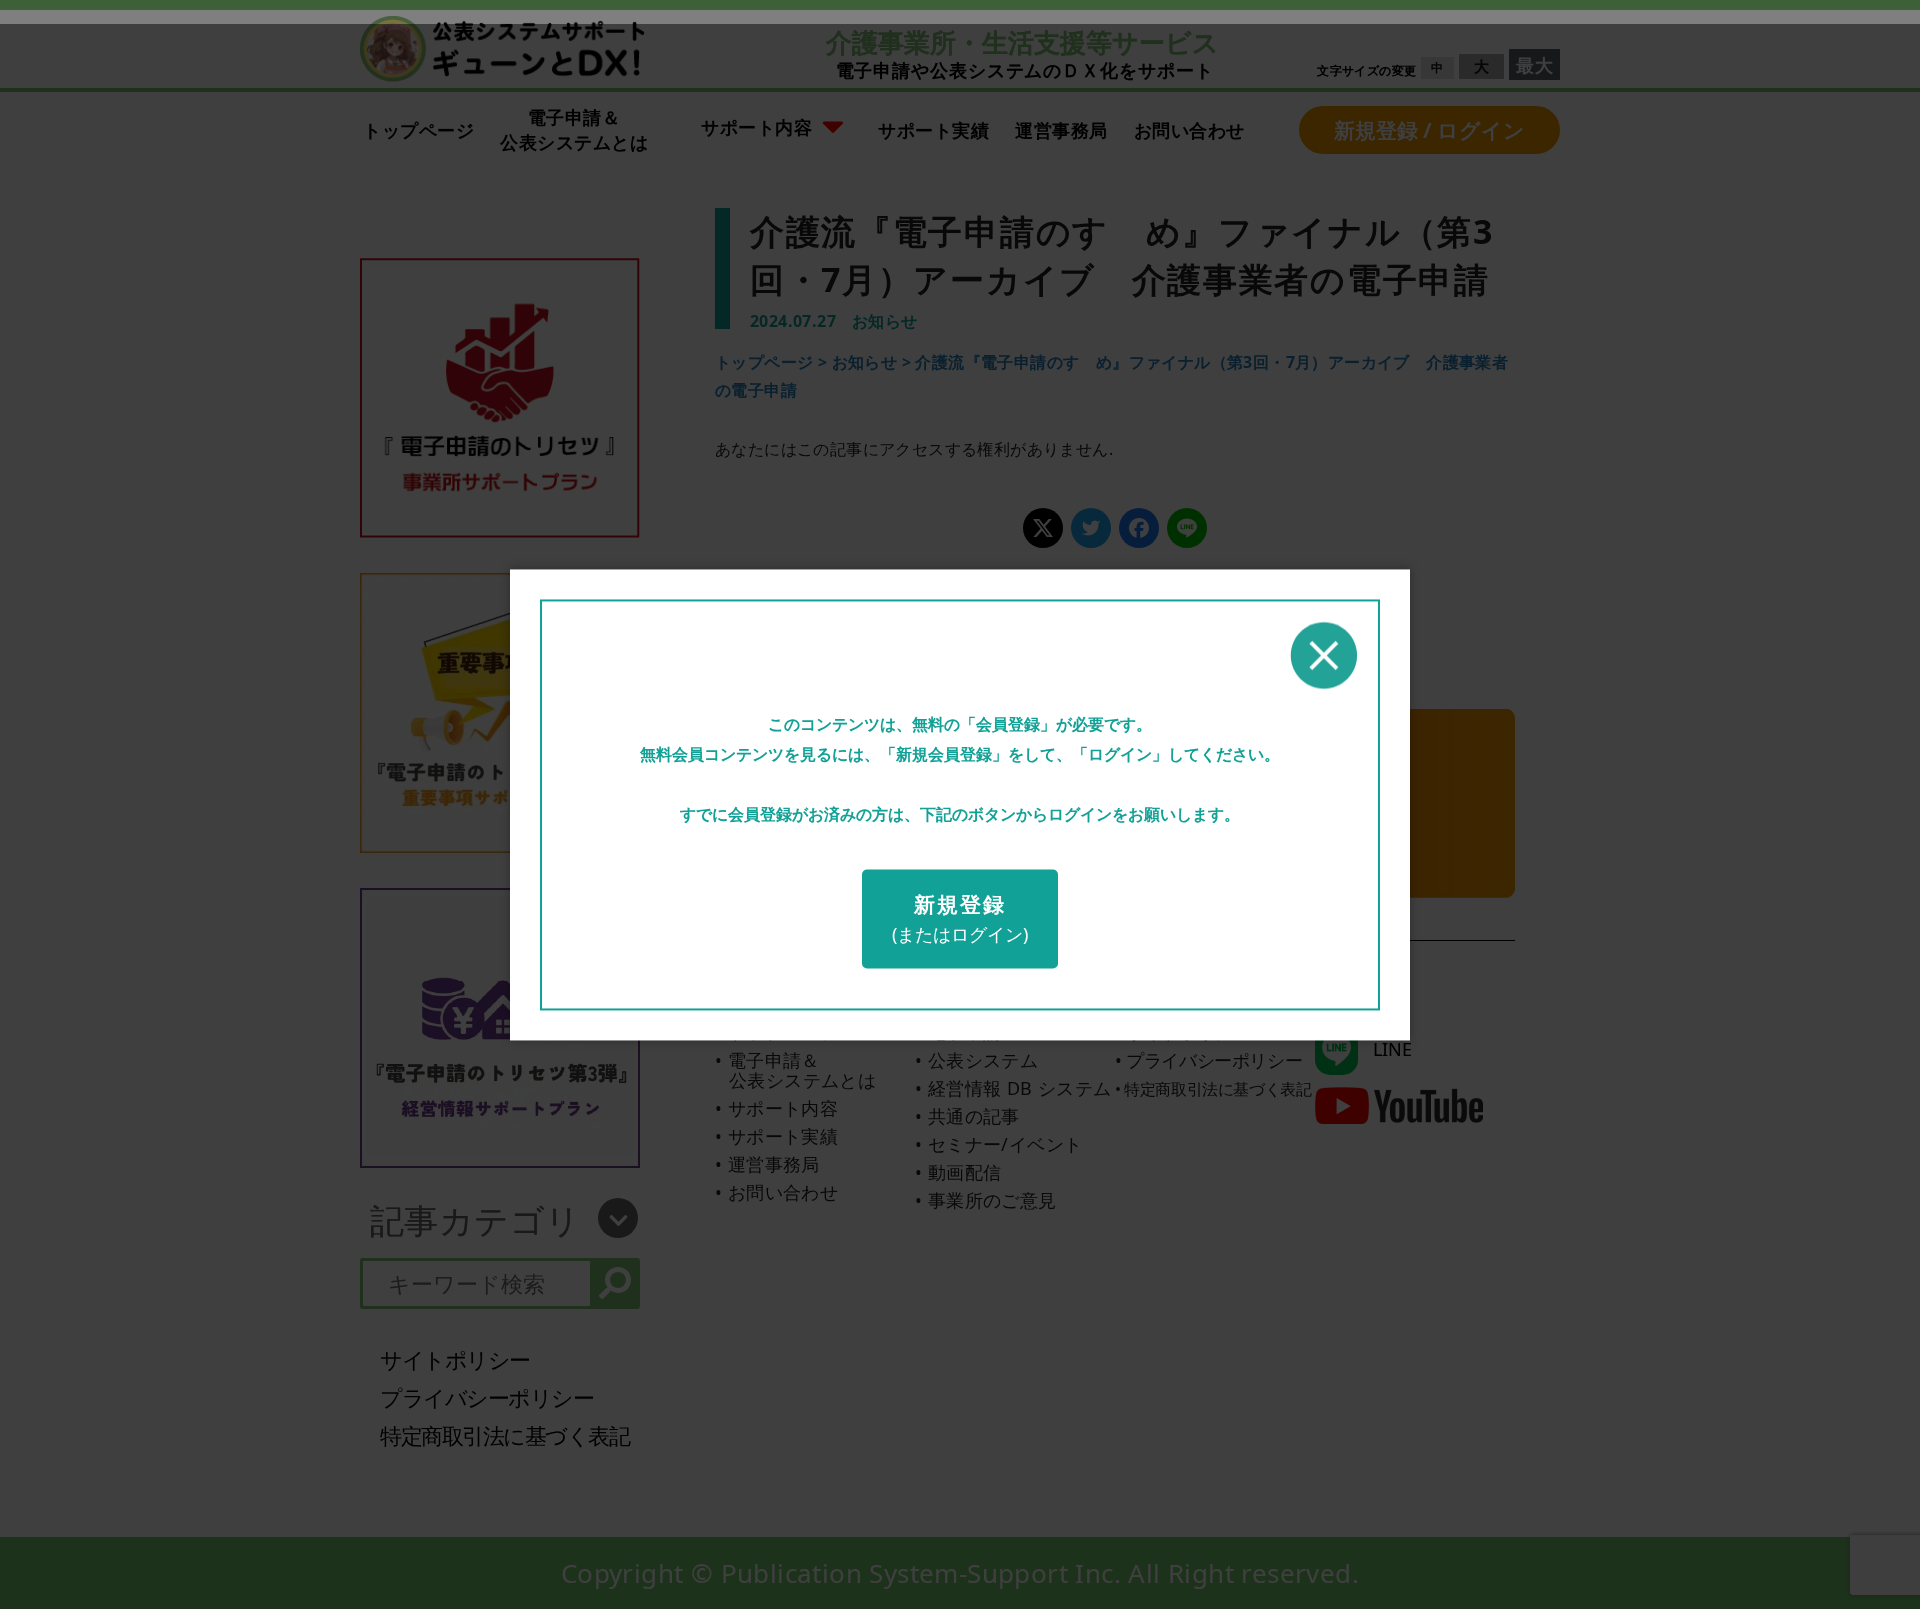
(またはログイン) (960, 919)
